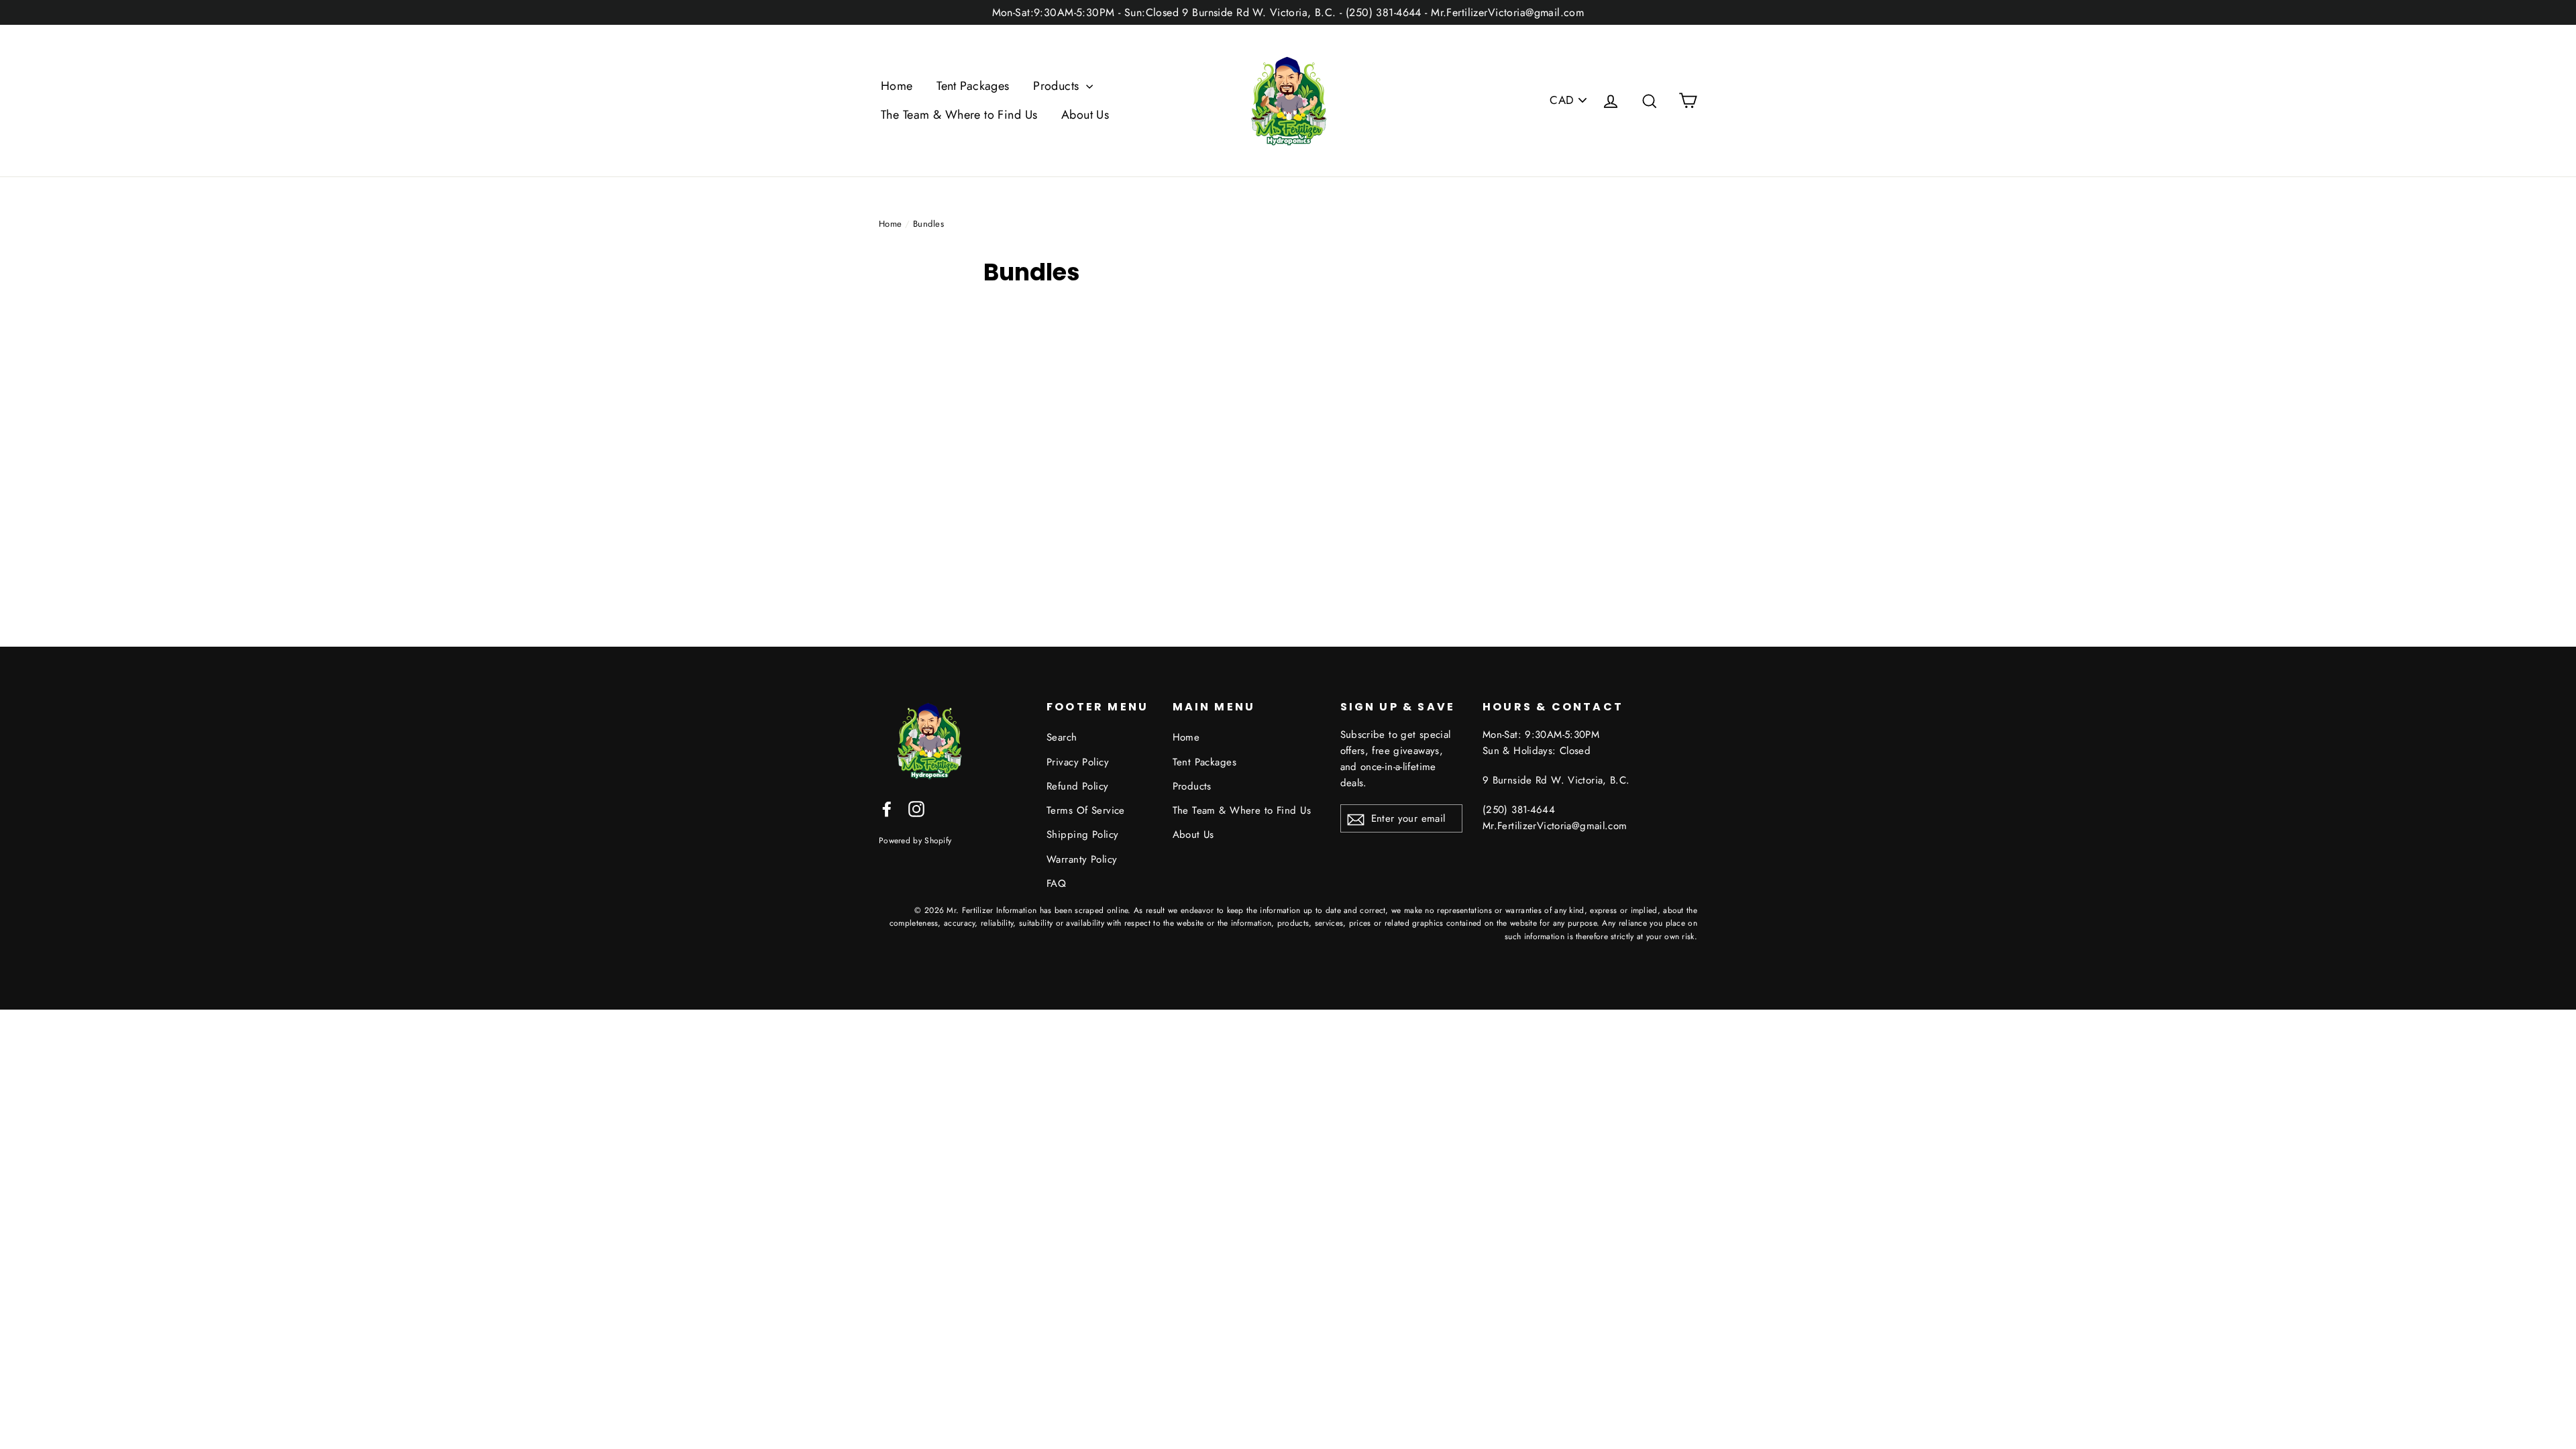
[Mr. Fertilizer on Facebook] (887, 808)
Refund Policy (1078, 786)
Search (1062, 737)
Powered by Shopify (915, 840)
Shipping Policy (1082, 835)
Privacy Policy (1078, 762)
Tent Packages (973, 86)
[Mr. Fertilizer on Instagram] (916, 808)
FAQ (1056, 883)
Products (1058, 86)
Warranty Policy (1082, 859)
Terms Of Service (1086, 810)
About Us (1085, 115)
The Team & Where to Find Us (959, 115)
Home (897, 86)
